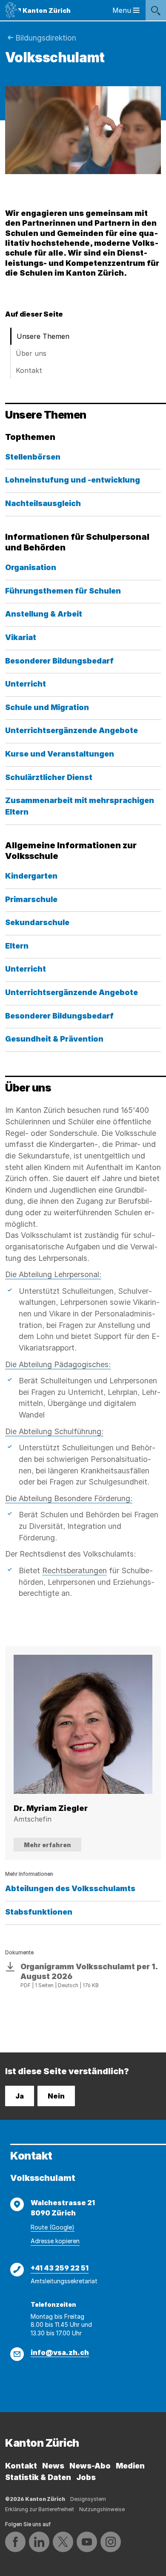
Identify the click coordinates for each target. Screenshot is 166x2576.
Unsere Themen (43, 336)
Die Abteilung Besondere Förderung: (69, 1498)
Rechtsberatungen (74, 1570)
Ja (20, 2096)
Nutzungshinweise (102, 2509)
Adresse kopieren (55, 2241)
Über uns (31, 353)
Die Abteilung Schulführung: (54, 1431)
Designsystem (88, 2499)
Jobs (86, 2477)
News (53, 2466)
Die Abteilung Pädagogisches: (58, 1364)
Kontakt (29, 370)
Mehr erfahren (47, 1845)
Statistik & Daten (38, 2477)
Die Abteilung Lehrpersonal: (53, 1274)
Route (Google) (53, 2227)
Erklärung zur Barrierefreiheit (40, 2509)
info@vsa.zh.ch (60, 2352)
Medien (130, 2466)
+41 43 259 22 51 (60, 2268)
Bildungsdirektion (46, 38)
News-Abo (90, 2466)
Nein (56, 2096)
